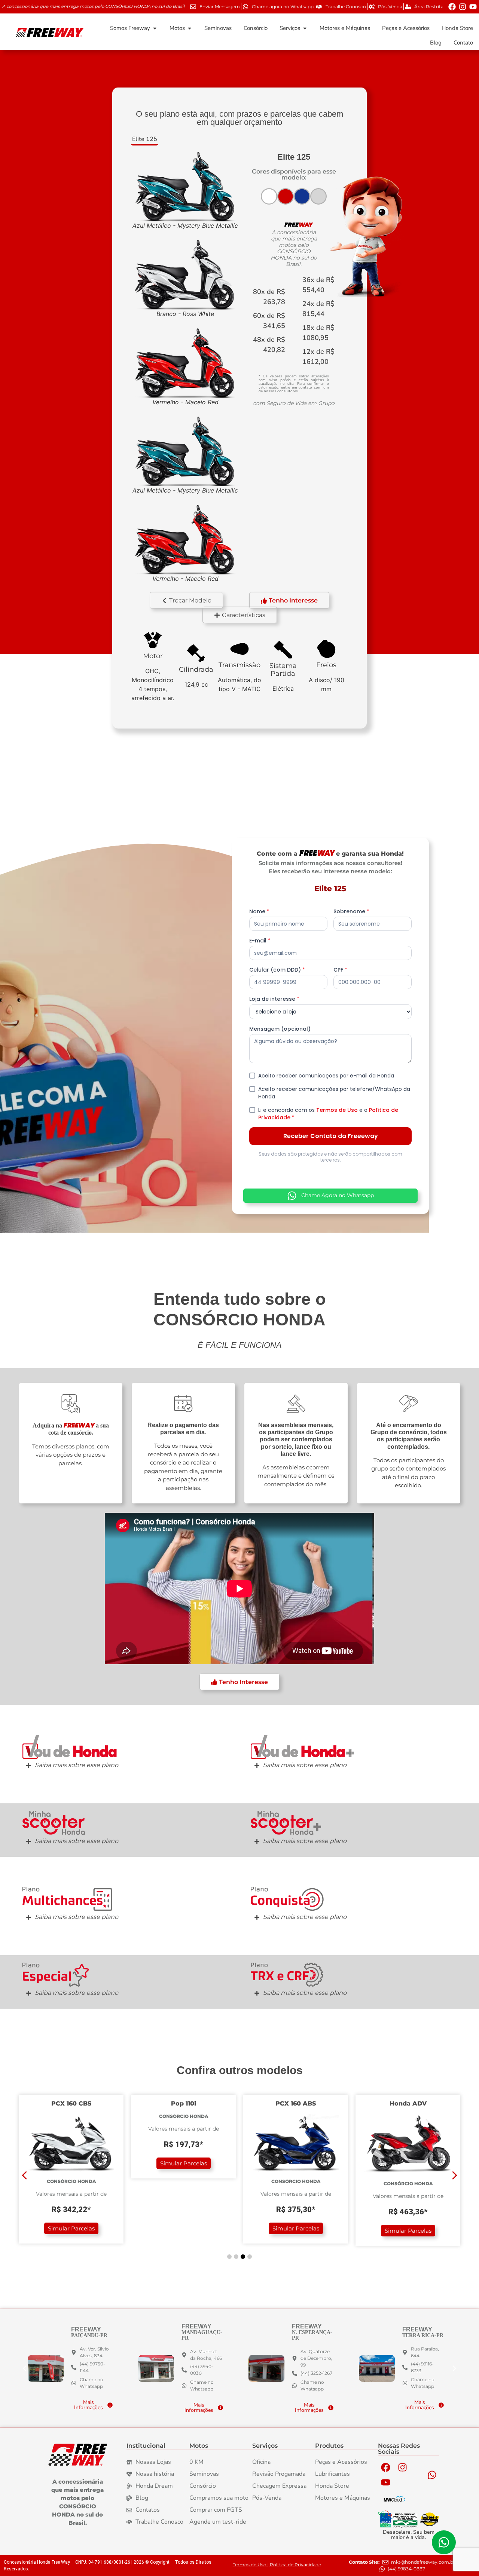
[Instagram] (463, 7)
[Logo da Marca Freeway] (78, 2455)
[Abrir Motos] (190, 28)
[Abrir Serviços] (305, 28)
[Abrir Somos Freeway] (155, 28)
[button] (240, 615)
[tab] (145, 140)
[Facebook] (452, 7)
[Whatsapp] (432, 2475)
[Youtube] (473, 7)
